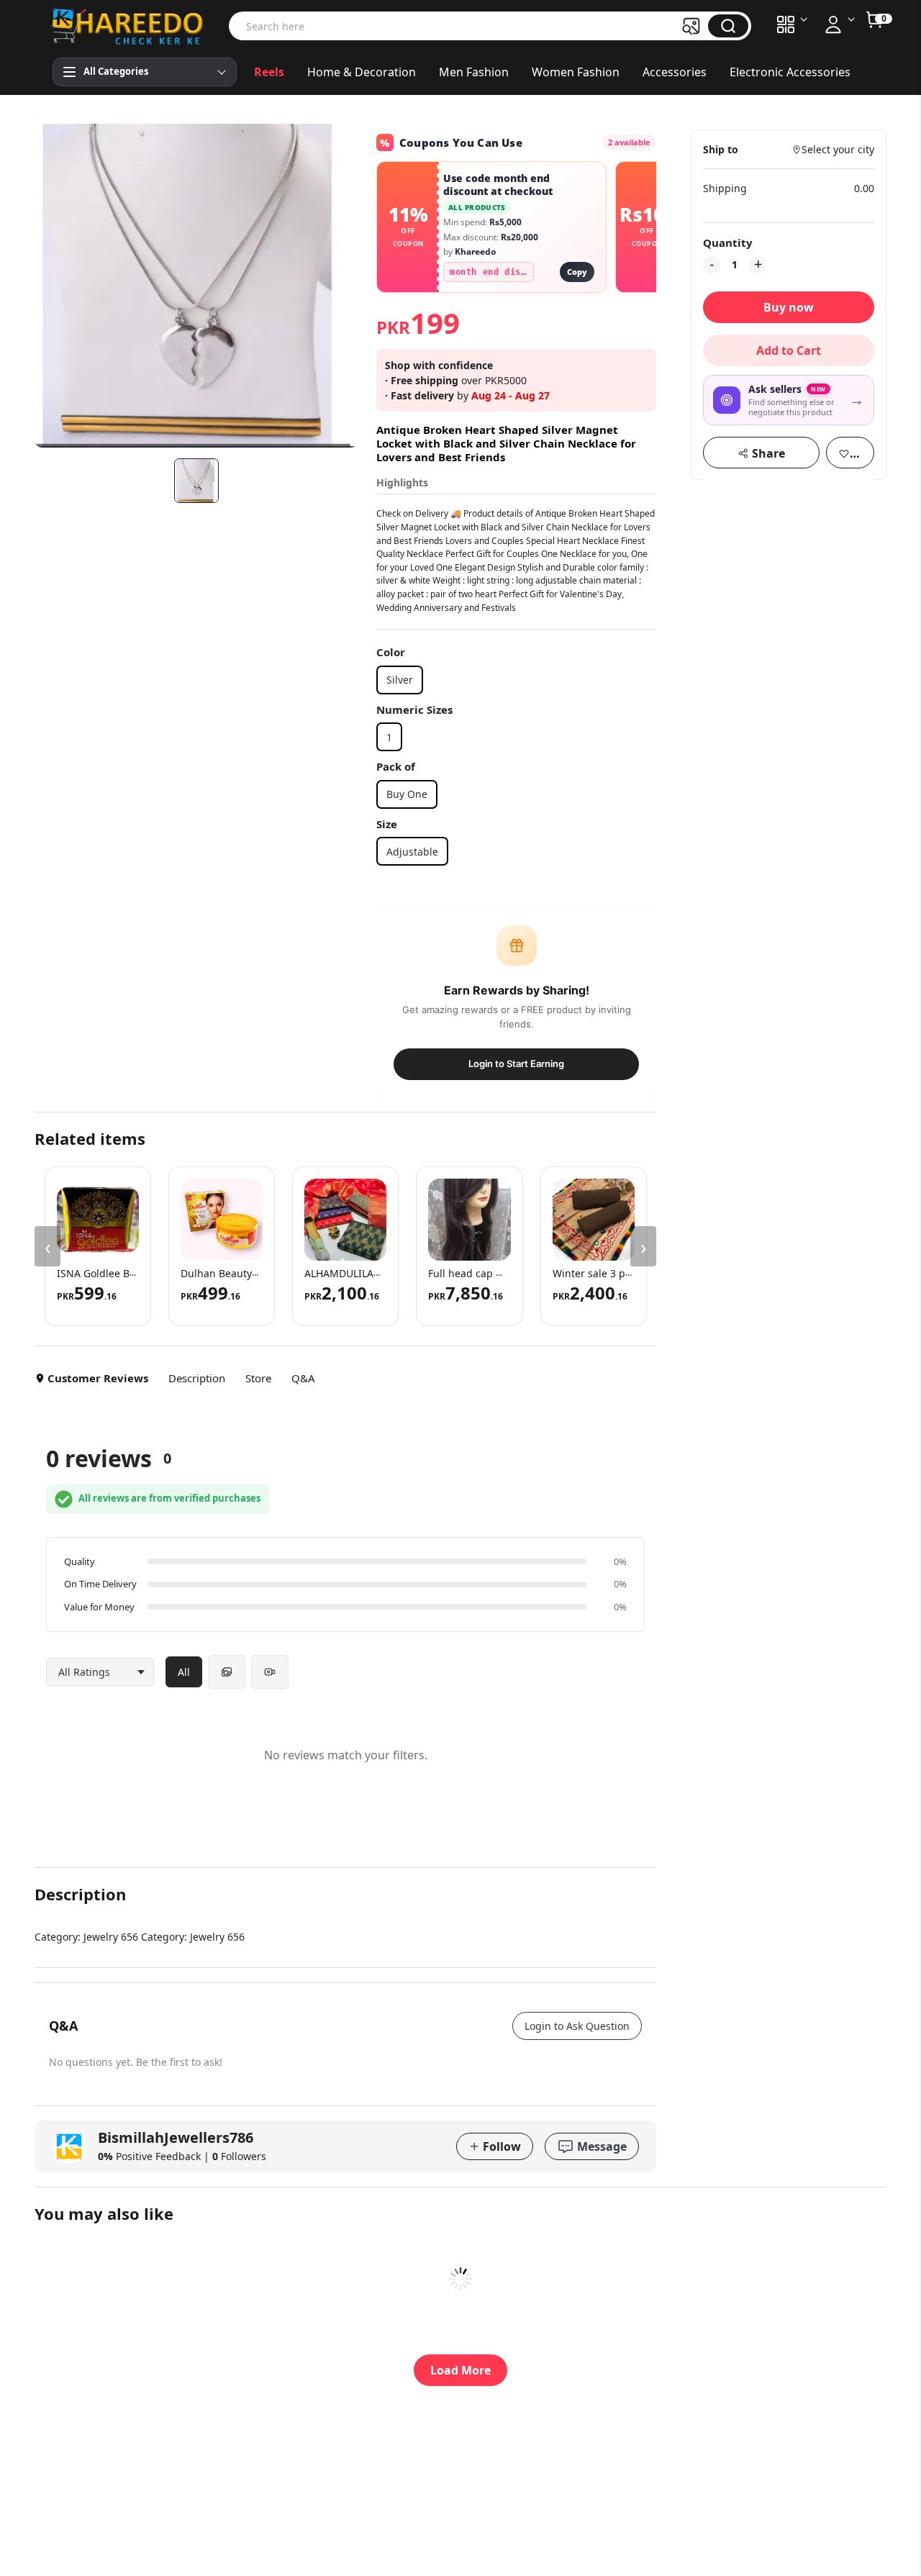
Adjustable (412, 852)
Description (197, 1378)
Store (258, 1378)
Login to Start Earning (516, 1063)
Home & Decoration (362, 72)
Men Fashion (474, 72)
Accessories (675, 72)
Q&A (303, 1378)
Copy (577, 272)
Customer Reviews (98, 1378)
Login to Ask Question (577, 2026)
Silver (400, 680)
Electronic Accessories (790, 72)
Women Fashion (576, 72)
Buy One (407, 794)
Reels (269, 72)
